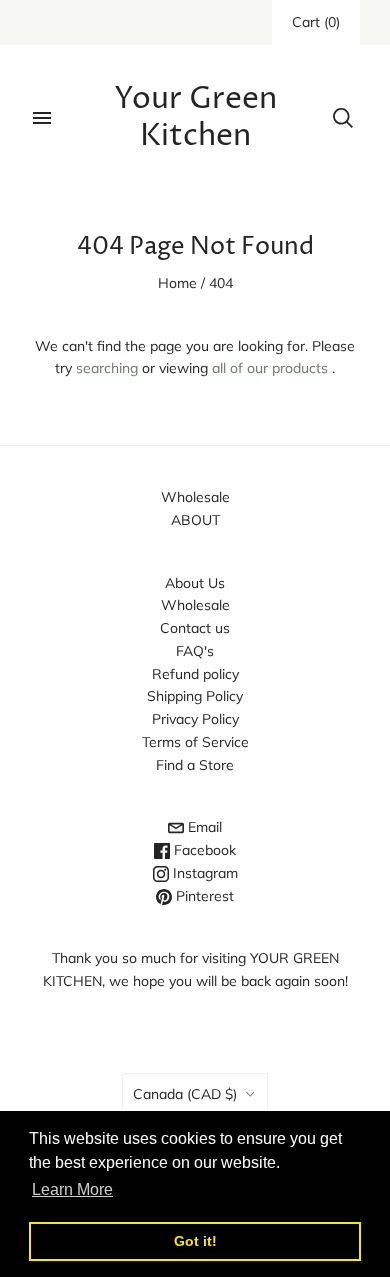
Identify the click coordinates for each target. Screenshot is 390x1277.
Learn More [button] (72, 1189)
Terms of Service (195, 742)
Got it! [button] (195, 1241)
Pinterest (203, 896)
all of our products (270, 368)
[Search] (343, 118)
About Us (195, 583)
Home (177, 283)
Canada (185, 1094)
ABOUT (195, 520)
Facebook (203, 850)
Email (203, 827)
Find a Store (195, 765)
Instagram (203, 873)
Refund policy (195, 674)
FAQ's (195, 651)
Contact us (195, 628)
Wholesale (195, 497)
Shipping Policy (195, 696)
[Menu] (42, 118)
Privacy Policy (195, 719)
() (316, 22)
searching (107, 368)
